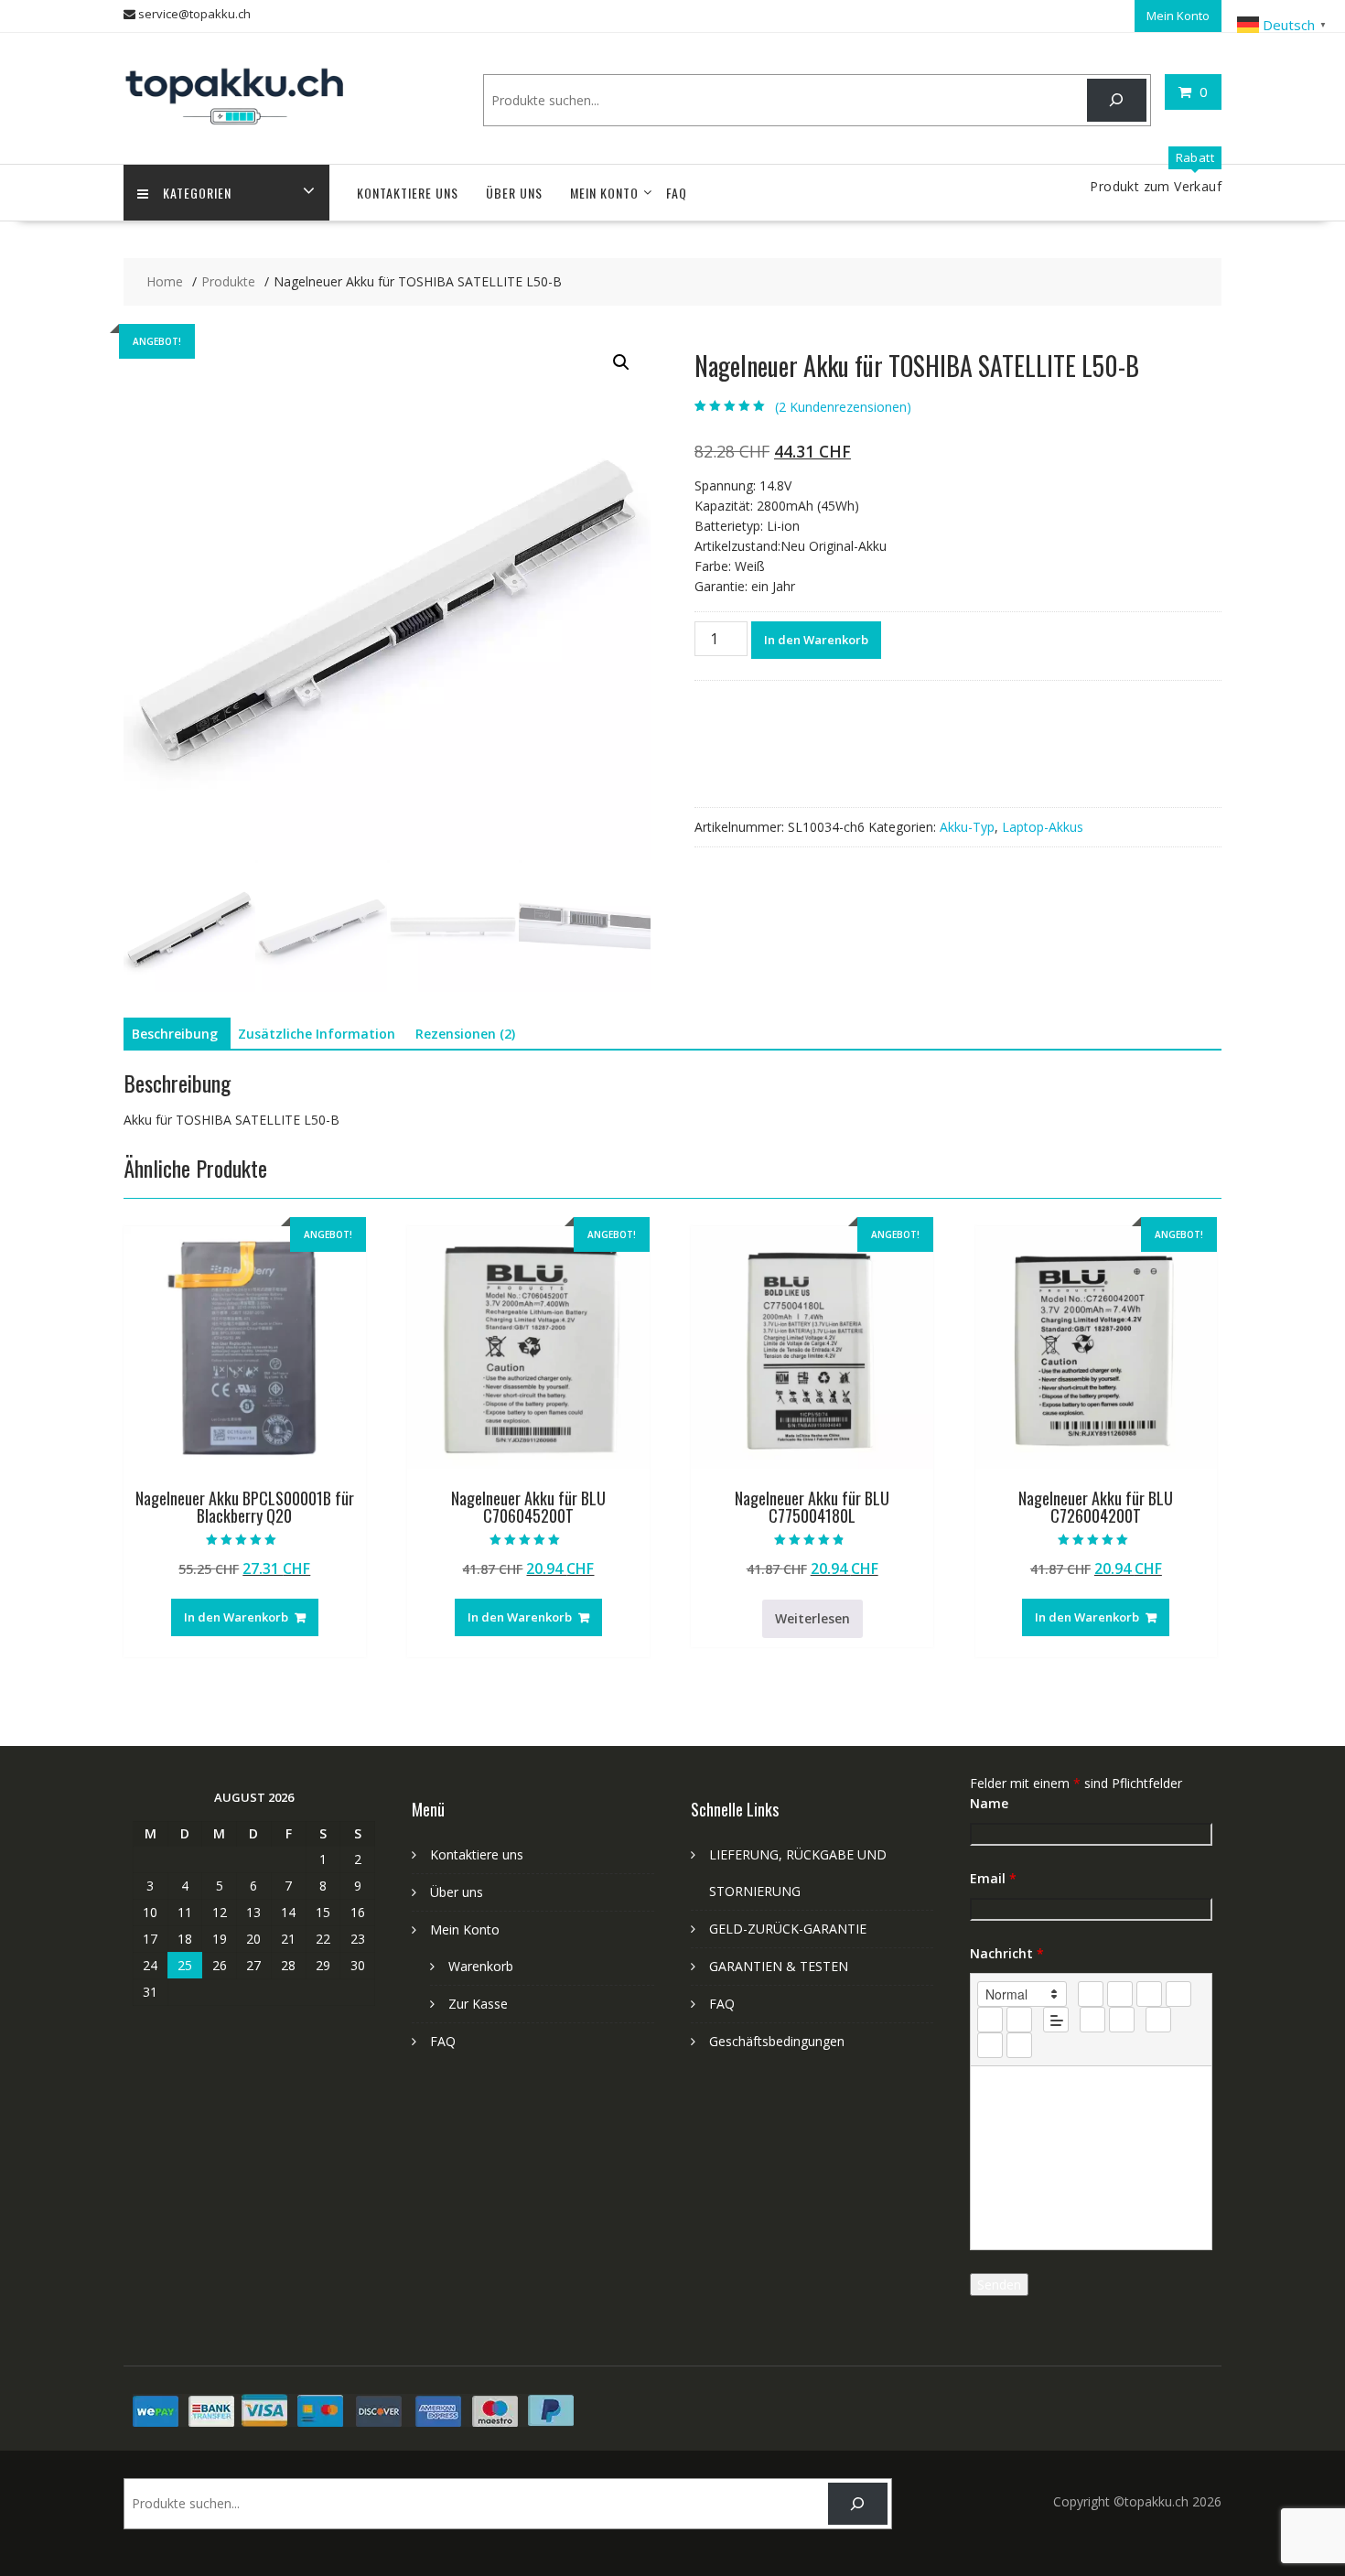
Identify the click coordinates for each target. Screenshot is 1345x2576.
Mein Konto (1178, 16)
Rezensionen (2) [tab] (465, 1034)
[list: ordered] (990, 2020)
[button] (621, 362)
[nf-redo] (1019, 2045)
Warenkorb (481, 1966)
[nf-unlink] (1122, 2020)
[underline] (1149, 1994)
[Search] (1117, 100)
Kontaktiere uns (408, 193)
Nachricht (1007, 1953)
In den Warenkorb (816, 640)
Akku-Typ (967, 827)
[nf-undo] (990, 2045)
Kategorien (197, 193)
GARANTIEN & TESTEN (779, 1966)
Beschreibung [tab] (175, 1034)
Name (989, 1803)
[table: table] (1158, 2020)
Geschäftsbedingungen (777, 2041)
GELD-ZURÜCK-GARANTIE (788, 1929)
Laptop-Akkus (1043, 827)
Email (993, 1878)
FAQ (677, 193)
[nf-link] (1092, 2020)
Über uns (514, 193)
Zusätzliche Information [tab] (317, 1034)
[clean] (1178, 1994)
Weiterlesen (812, 1618)
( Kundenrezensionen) (843, 407)
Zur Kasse (478, 2004)
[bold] (1091, 1994)
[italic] (1120, 1994)
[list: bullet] (1019, 2020)
